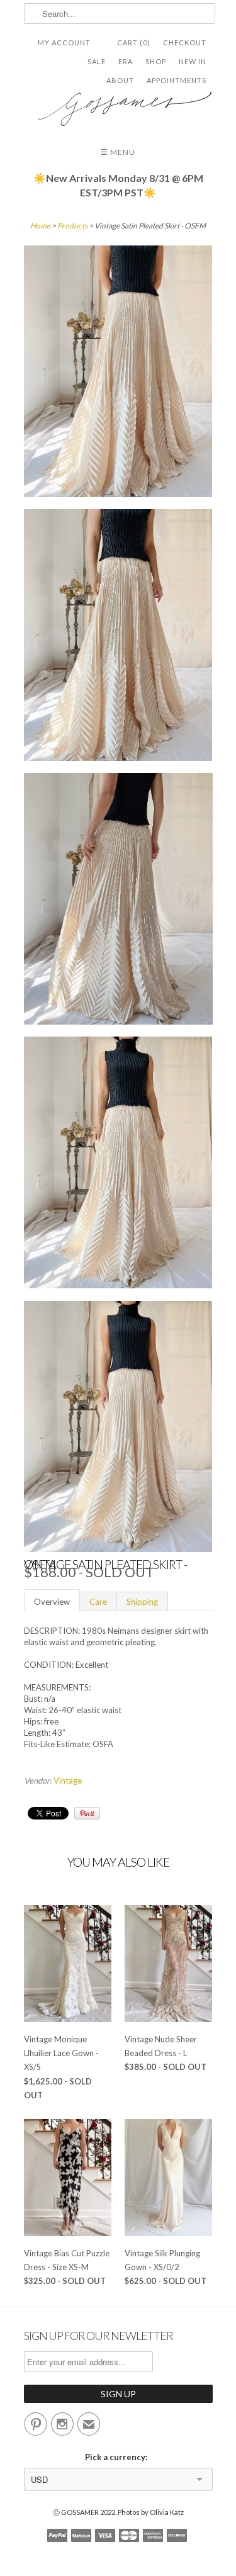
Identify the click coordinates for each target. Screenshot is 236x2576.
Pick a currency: (118, 2457)
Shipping (142, 1602)
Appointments (177, 80)
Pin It (87, 1813)
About (120, 80)
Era (126, 61)
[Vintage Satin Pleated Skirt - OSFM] (118, 373)
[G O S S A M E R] (118, 104)
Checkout (185, 42)
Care (98, 1602)
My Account (64, 42)
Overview (52, 1602)
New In (193, 61)
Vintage (68, 1780)
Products (72, 226)
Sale (97, 61)
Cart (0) (134, 42)
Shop (156, 61)
